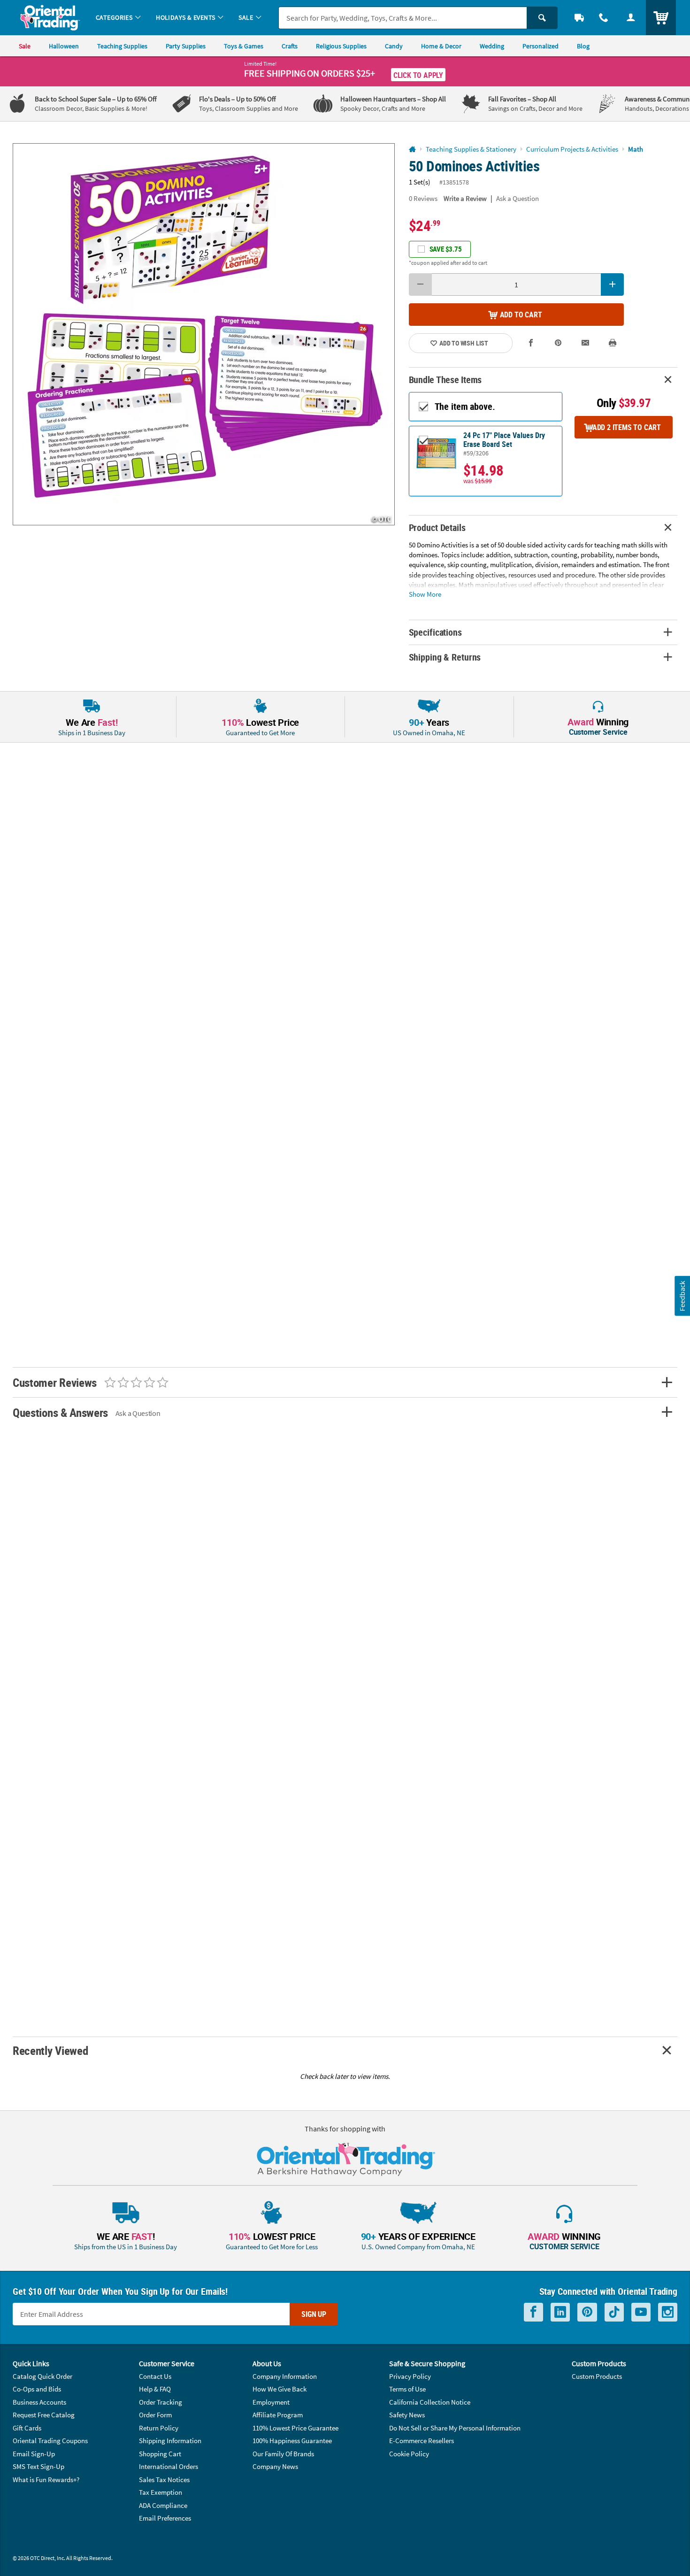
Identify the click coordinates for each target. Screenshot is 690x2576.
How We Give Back (280, 2389)
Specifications (435, 632)
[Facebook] (533, 2312)
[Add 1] (612, 285)
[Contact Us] (604, 18)
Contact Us (155, 2376)
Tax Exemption (161, 2492)
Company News (275, 2466)
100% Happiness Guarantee (292, 2441)
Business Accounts (39, 2402)
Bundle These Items (445, 380)
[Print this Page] (613, 343)
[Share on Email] (585, 343)
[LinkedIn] (560, 2312)
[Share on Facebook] (531, 343)
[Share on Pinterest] (558, 343)
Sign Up (314, 2314)
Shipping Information (170, 2441)
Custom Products (597, 2376)
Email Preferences (165, 2518)
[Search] (542, 18)
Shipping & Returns (445, 657)
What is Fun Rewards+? (46, 2480)
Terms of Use (407, 2389)
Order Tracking (161, 2402)
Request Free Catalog (44, 2415)
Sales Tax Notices (164, 2480)
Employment (271, 2402)
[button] (204, 334)
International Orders (169, 2466)
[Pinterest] (587, 2312)
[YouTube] (641, 2312)
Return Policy (159, 2428)
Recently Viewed (50, 2050)
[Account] (631, 18)
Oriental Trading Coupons (50, 2441)
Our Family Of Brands (283, 2454)
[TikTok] (614, 2312)
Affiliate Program (278, 2415)
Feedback (682, 1296)
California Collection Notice (430, 2402)
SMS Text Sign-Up (38, 2466)
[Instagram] (668, 2312)
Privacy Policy (410, 2376)
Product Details (437, 527)
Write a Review (465, 198)
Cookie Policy (409, 2454)
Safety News (407, 2415)
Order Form (155, 2415)
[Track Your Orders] (579, 18)
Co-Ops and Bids (37, 2389)
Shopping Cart (160, 2454)
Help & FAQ (155, 2389)
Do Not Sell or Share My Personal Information (455, 2428)
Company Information (285, 2376)
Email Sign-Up (34, 2454)
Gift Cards (27, 2428)
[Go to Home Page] (412, 150)
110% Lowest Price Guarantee (295, 2428)
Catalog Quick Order (42, 2376)
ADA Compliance (163, 2505)
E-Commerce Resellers (422, 2441)
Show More (425, 594)
